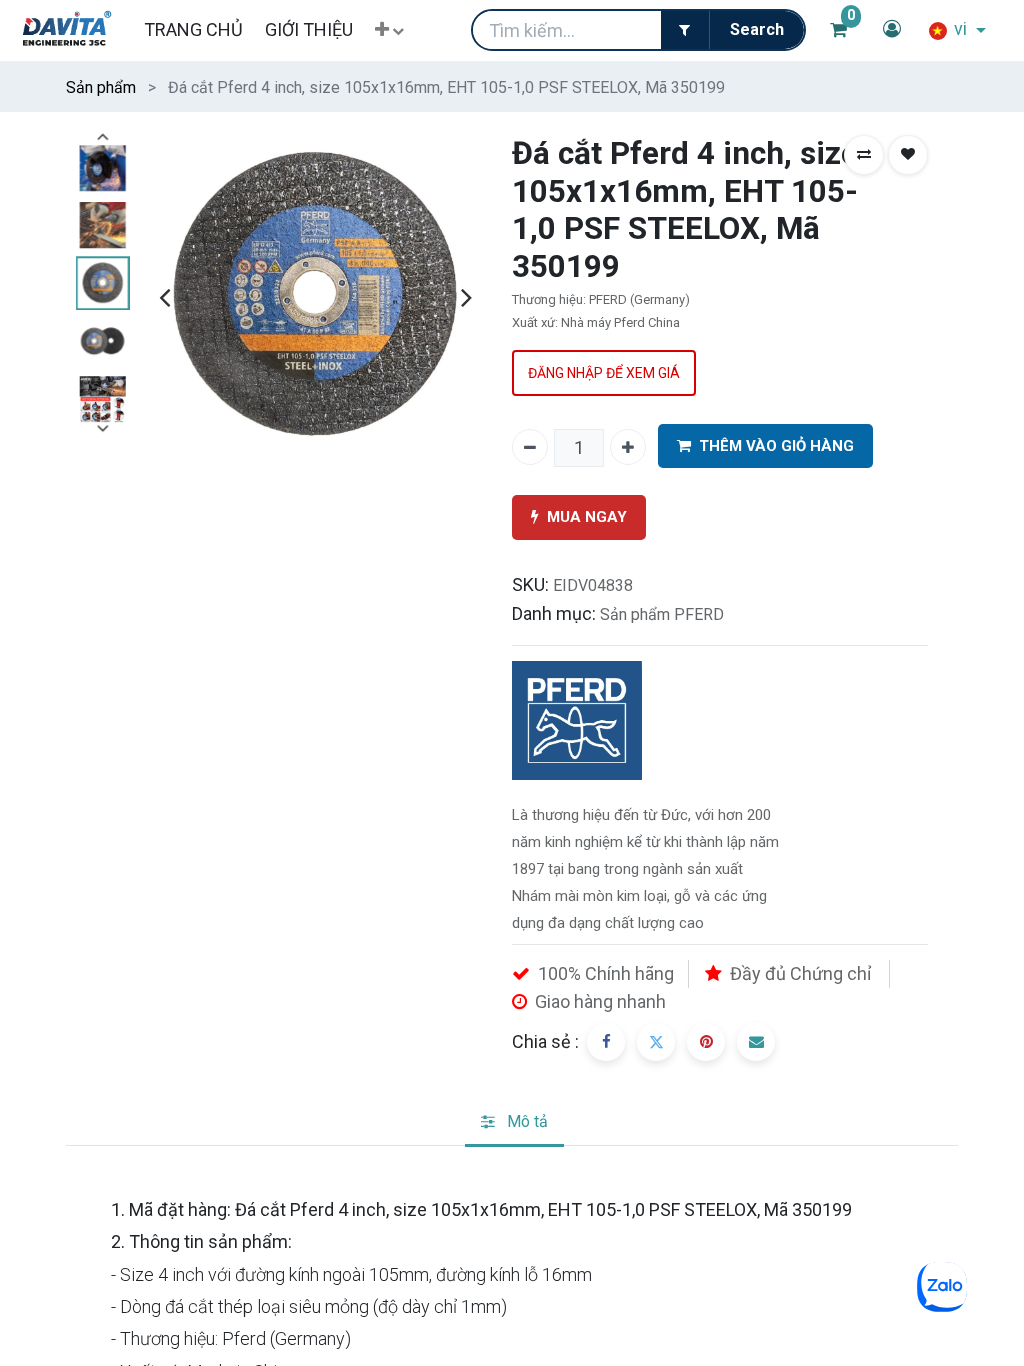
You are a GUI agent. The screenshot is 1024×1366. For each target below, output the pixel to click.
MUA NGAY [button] (587, 517)
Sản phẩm (101, 87)
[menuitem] (192, 29)
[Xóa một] (530, 447)
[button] (389, 30)
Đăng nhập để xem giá (604, 373)
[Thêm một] (628, 447)
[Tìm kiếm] (756, 30)
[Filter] (685, 30)
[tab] (514, 1123)
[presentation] (164, 297)
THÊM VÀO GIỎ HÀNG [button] (776, 446)
